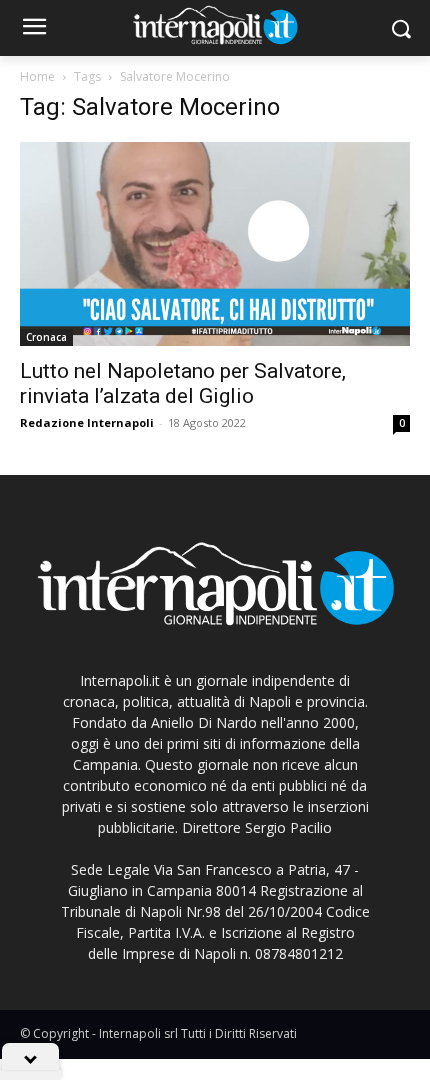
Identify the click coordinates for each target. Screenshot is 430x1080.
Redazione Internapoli (87, 422)
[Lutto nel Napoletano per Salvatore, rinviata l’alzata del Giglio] (215, 244)
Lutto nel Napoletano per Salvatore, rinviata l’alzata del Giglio (183, 383)
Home (37, 76)
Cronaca (46, 337)
